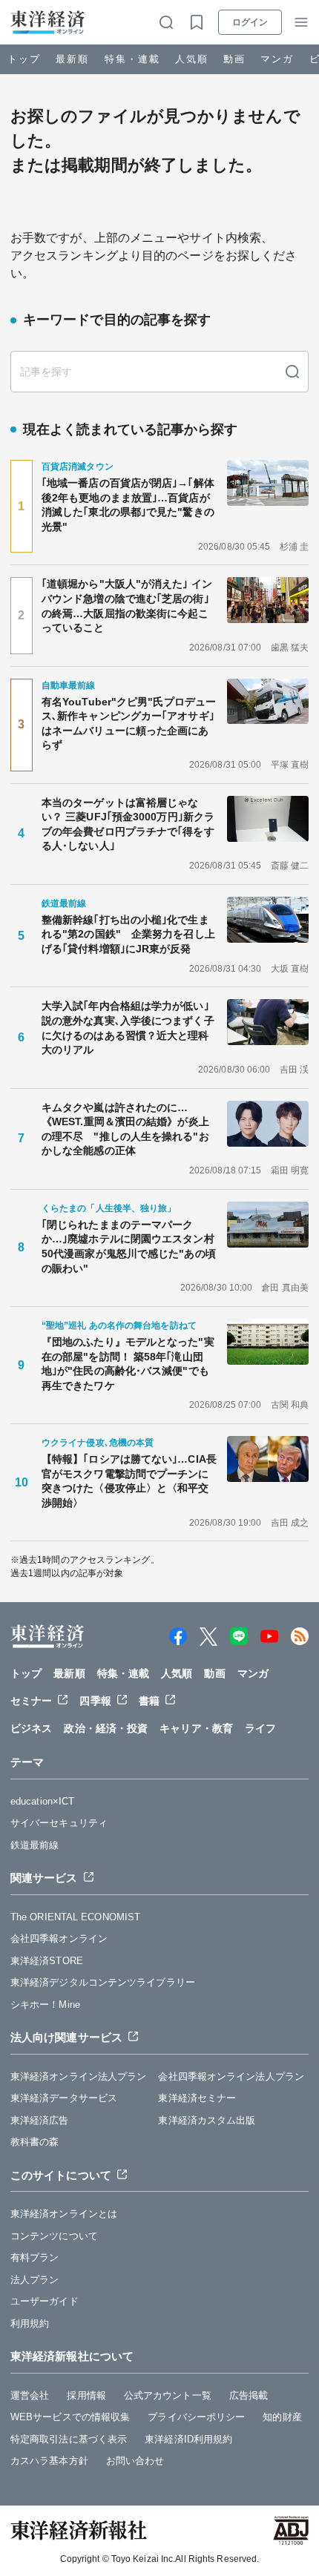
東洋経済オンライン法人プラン (78, 2076)
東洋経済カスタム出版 (207, 2120)
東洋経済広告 (40, 2120)
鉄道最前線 (35, 1845)
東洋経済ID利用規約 (188, 2439)
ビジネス (31, 1728)
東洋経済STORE (47, 1961)
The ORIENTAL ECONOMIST (75, 1917)
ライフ (260, 1728)
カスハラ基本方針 (49, 2461)
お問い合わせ (135, 2461)
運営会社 (30, 2395)
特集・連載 (132, 59)
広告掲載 (249, 2395)
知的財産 (282, 2417)
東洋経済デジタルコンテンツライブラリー (103, 1982)
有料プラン (35, 2257)
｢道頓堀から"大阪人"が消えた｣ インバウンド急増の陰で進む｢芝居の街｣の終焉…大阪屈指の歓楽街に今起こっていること (127, 606)
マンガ (277, 59)
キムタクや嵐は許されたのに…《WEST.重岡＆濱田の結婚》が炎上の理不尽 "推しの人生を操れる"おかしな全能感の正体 (125, 1129)
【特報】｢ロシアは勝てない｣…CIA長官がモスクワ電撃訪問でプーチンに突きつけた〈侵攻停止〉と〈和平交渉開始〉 (129, 1481)
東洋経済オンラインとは (64, 2214)
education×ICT (42, 1801)
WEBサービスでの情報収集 (70, 2417)
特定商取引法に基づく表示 (69, 2439)
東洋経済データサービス (64, 2098)
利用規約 (30, 2323)
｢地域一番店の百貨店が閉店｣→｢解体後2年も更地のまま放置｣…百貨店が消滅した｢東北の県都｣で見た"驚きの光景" (128, 505)
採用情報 (86, 2395)
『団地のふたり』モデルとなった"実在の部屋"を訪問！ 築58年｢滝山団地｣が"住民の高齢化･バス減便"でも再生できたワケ (128, 1364)
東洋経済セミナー (197, 2098)
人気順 (192, 59)
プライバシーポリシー (196, 2417)
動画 (234, 59)
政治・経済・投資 (106, 1728)
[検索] (292, 372)
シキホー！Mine (45, 2005)
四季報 (95, 1701)
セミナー (31, 1701)
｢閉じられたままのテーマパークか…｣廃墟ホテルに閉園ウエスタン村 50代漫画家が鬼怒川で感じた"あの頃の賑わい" (130, 1246)
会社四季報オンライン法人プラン (231, 2076)
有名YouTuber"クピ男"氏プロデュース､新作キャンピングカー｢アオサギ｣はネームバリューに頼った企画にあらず (129, 724)
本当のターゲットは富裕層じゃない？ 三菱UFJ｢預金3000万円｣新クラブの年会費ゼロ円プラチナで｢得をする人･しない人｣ (128, 824)
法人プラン (35, 2280)
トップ (24, 59)
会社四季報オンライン (59, 1938)
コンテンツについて (54, 2236)
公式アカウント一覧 (168, 2395)
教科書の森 (35, 2142)
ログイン (250, 22)
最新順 (72, 59)
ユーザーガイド (45, 2301)
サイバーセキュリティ (59, 1823)
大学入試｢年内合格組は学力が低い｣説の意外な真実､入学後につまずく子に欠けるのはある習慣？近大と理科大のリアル (128, 1028)
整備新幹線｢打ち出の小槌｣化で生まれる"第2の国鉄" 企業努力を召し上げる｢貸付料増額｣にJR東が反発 (128, 934)
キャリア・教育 (196, 1728)
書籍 (149, 1701)
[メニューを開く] (301, 22)
